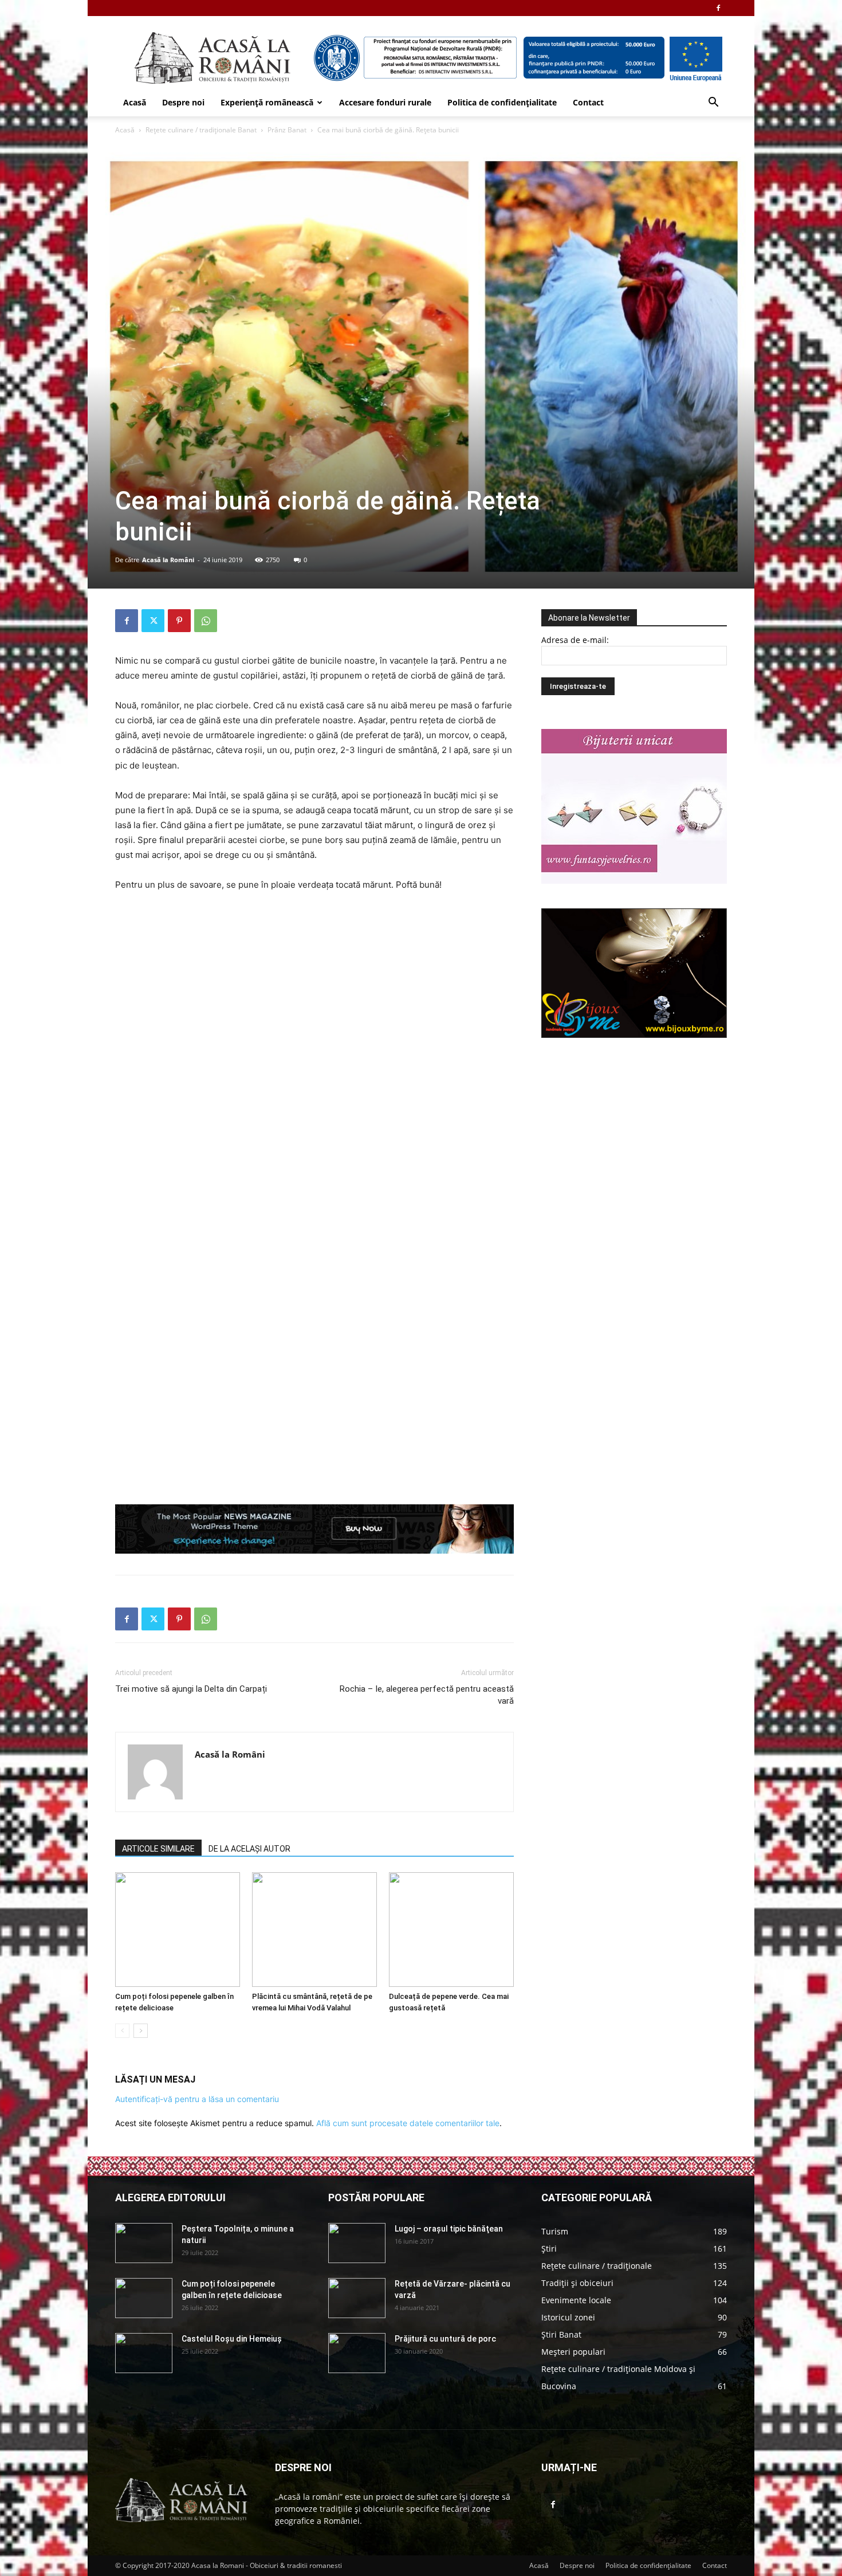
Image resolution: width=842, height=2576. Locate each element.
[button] (713, 103)
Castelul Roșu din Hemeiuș (232, 2339)
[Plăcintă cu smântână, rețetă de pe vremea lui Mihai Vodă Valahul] (314, 1930)
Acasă (135, 102)
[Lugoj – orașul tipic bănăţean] (357, 2243)
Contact (588, 102)
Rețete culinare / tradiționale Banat (201, 130)
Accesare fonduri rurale (385, 102)
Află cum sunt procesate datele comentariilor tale (408, 2123)
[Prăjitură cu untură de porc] (357, 2353)
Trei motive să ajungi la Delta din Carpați (191, 1689)
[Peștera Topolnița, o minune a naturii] (144, 2243)
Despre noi (183, 102)
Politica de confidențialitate (502, 102)
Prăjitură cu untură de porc (445, 2339)
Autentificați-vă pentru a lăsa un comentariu (197, 2099)
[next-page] (141, 2031)
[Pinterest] (179, 621)
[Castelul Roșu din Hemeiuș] (144, 2353)
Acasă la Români (168, 560)
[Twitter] (153, 621)
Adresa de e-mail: (575, 640)
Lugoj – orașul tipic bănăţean (449, 2229)
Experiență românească (267, 102)
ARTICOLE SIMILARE (158, 1849)
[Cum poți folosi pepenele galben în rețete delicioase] (178, 1930)
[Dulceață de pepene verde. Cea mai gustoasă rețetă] (451, 1930)
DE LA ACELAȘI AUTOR (249, 1849)
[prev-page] (122, 2031)
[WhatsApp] (206, 621)
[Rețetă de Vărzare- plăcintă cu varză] (357, 2298)
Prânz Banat (287, 130)
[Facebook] (718, 8)
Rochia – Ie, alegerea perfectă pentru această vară (427, 1695)
